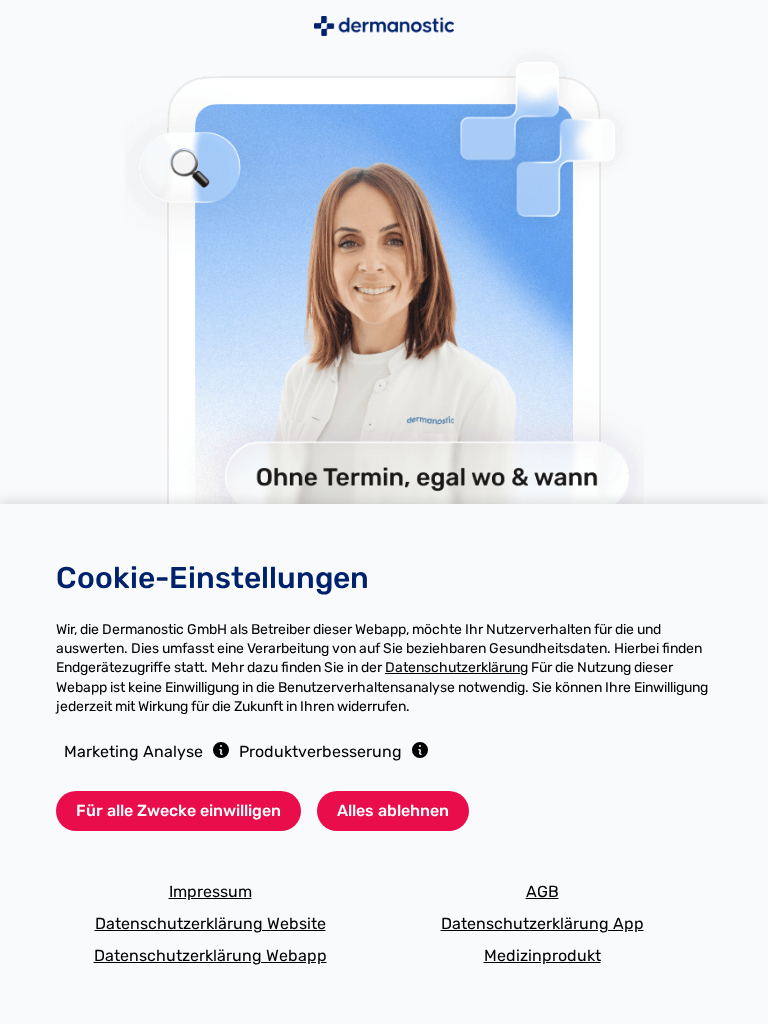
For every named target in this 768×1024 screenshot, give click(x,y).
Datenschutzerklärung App (542, 923)
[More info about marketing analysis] (221, 750)
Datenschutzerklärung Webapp (210, 955)
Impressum (210, 891)
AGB (542, 891)
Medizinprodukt (542, 955)
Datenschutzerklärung (456, 667)
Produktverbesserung (320, 751)
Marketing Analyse (133, 751)
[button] (217, 750)
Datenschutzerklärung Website (210, 923)
